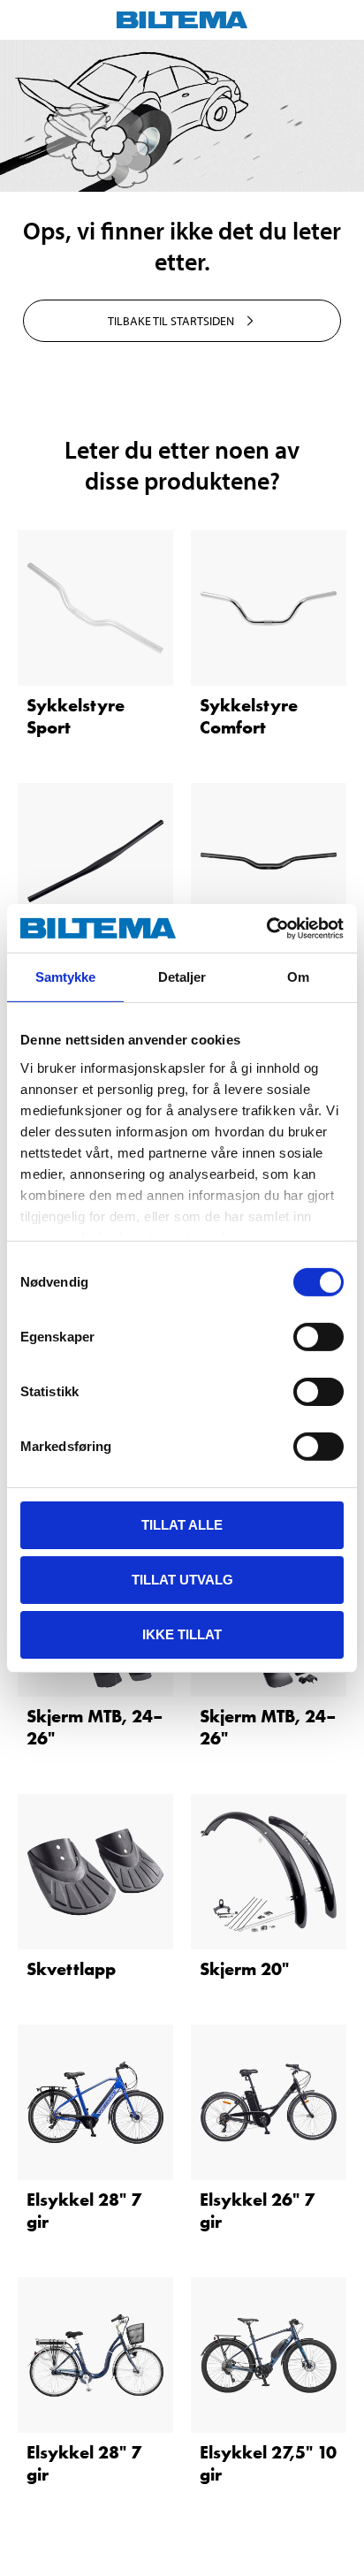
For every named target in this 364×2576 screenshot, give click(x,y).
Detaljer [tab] (182, 977)
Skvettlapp (71, 1969)
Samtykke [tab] (66, 977)
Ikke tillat (182, 1634)
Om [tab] (298, 977)
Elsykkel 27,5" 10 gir (268, 2463)
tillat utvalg (182, 1580)
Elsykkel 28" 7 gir (84, 2211)
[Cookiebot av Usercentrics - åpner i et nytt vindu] (266, 928)
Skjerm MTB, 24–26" (95, 1727)
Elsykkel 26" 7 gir (257, 2211)
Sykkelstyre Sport (76, 716)
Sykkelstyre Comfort (249, 716)
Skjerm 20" (244, 1969)
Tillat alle (182, 1525)
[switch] (318, 1337)
